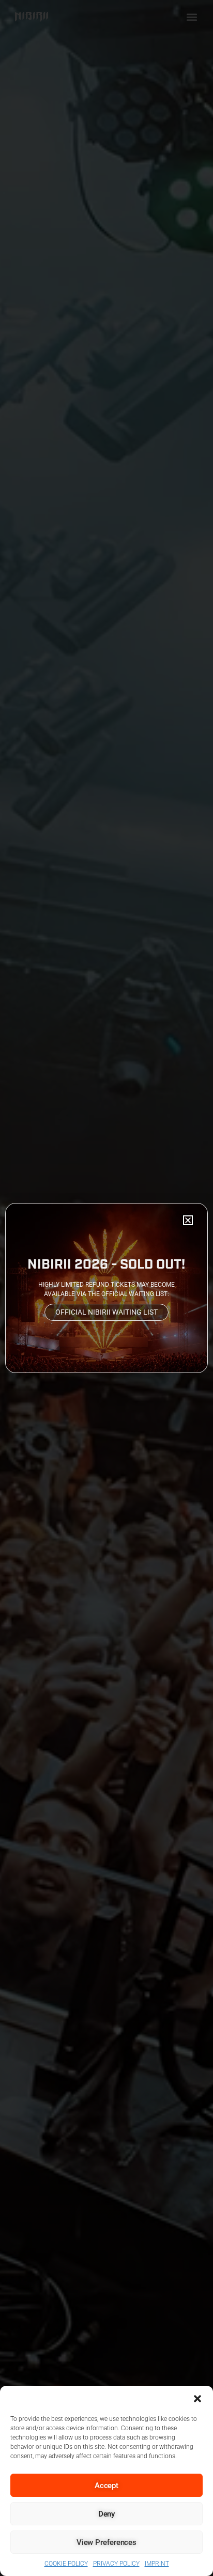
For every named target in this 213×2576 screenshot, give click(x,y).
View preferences (106, 2542)
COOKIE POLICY (66, 2564)
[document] (106, 1288)
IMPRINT (157, 2564)
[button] (197, 2399)
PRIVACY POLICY (116, 2564)
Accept (106, 2486)
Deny (107, 2514)
